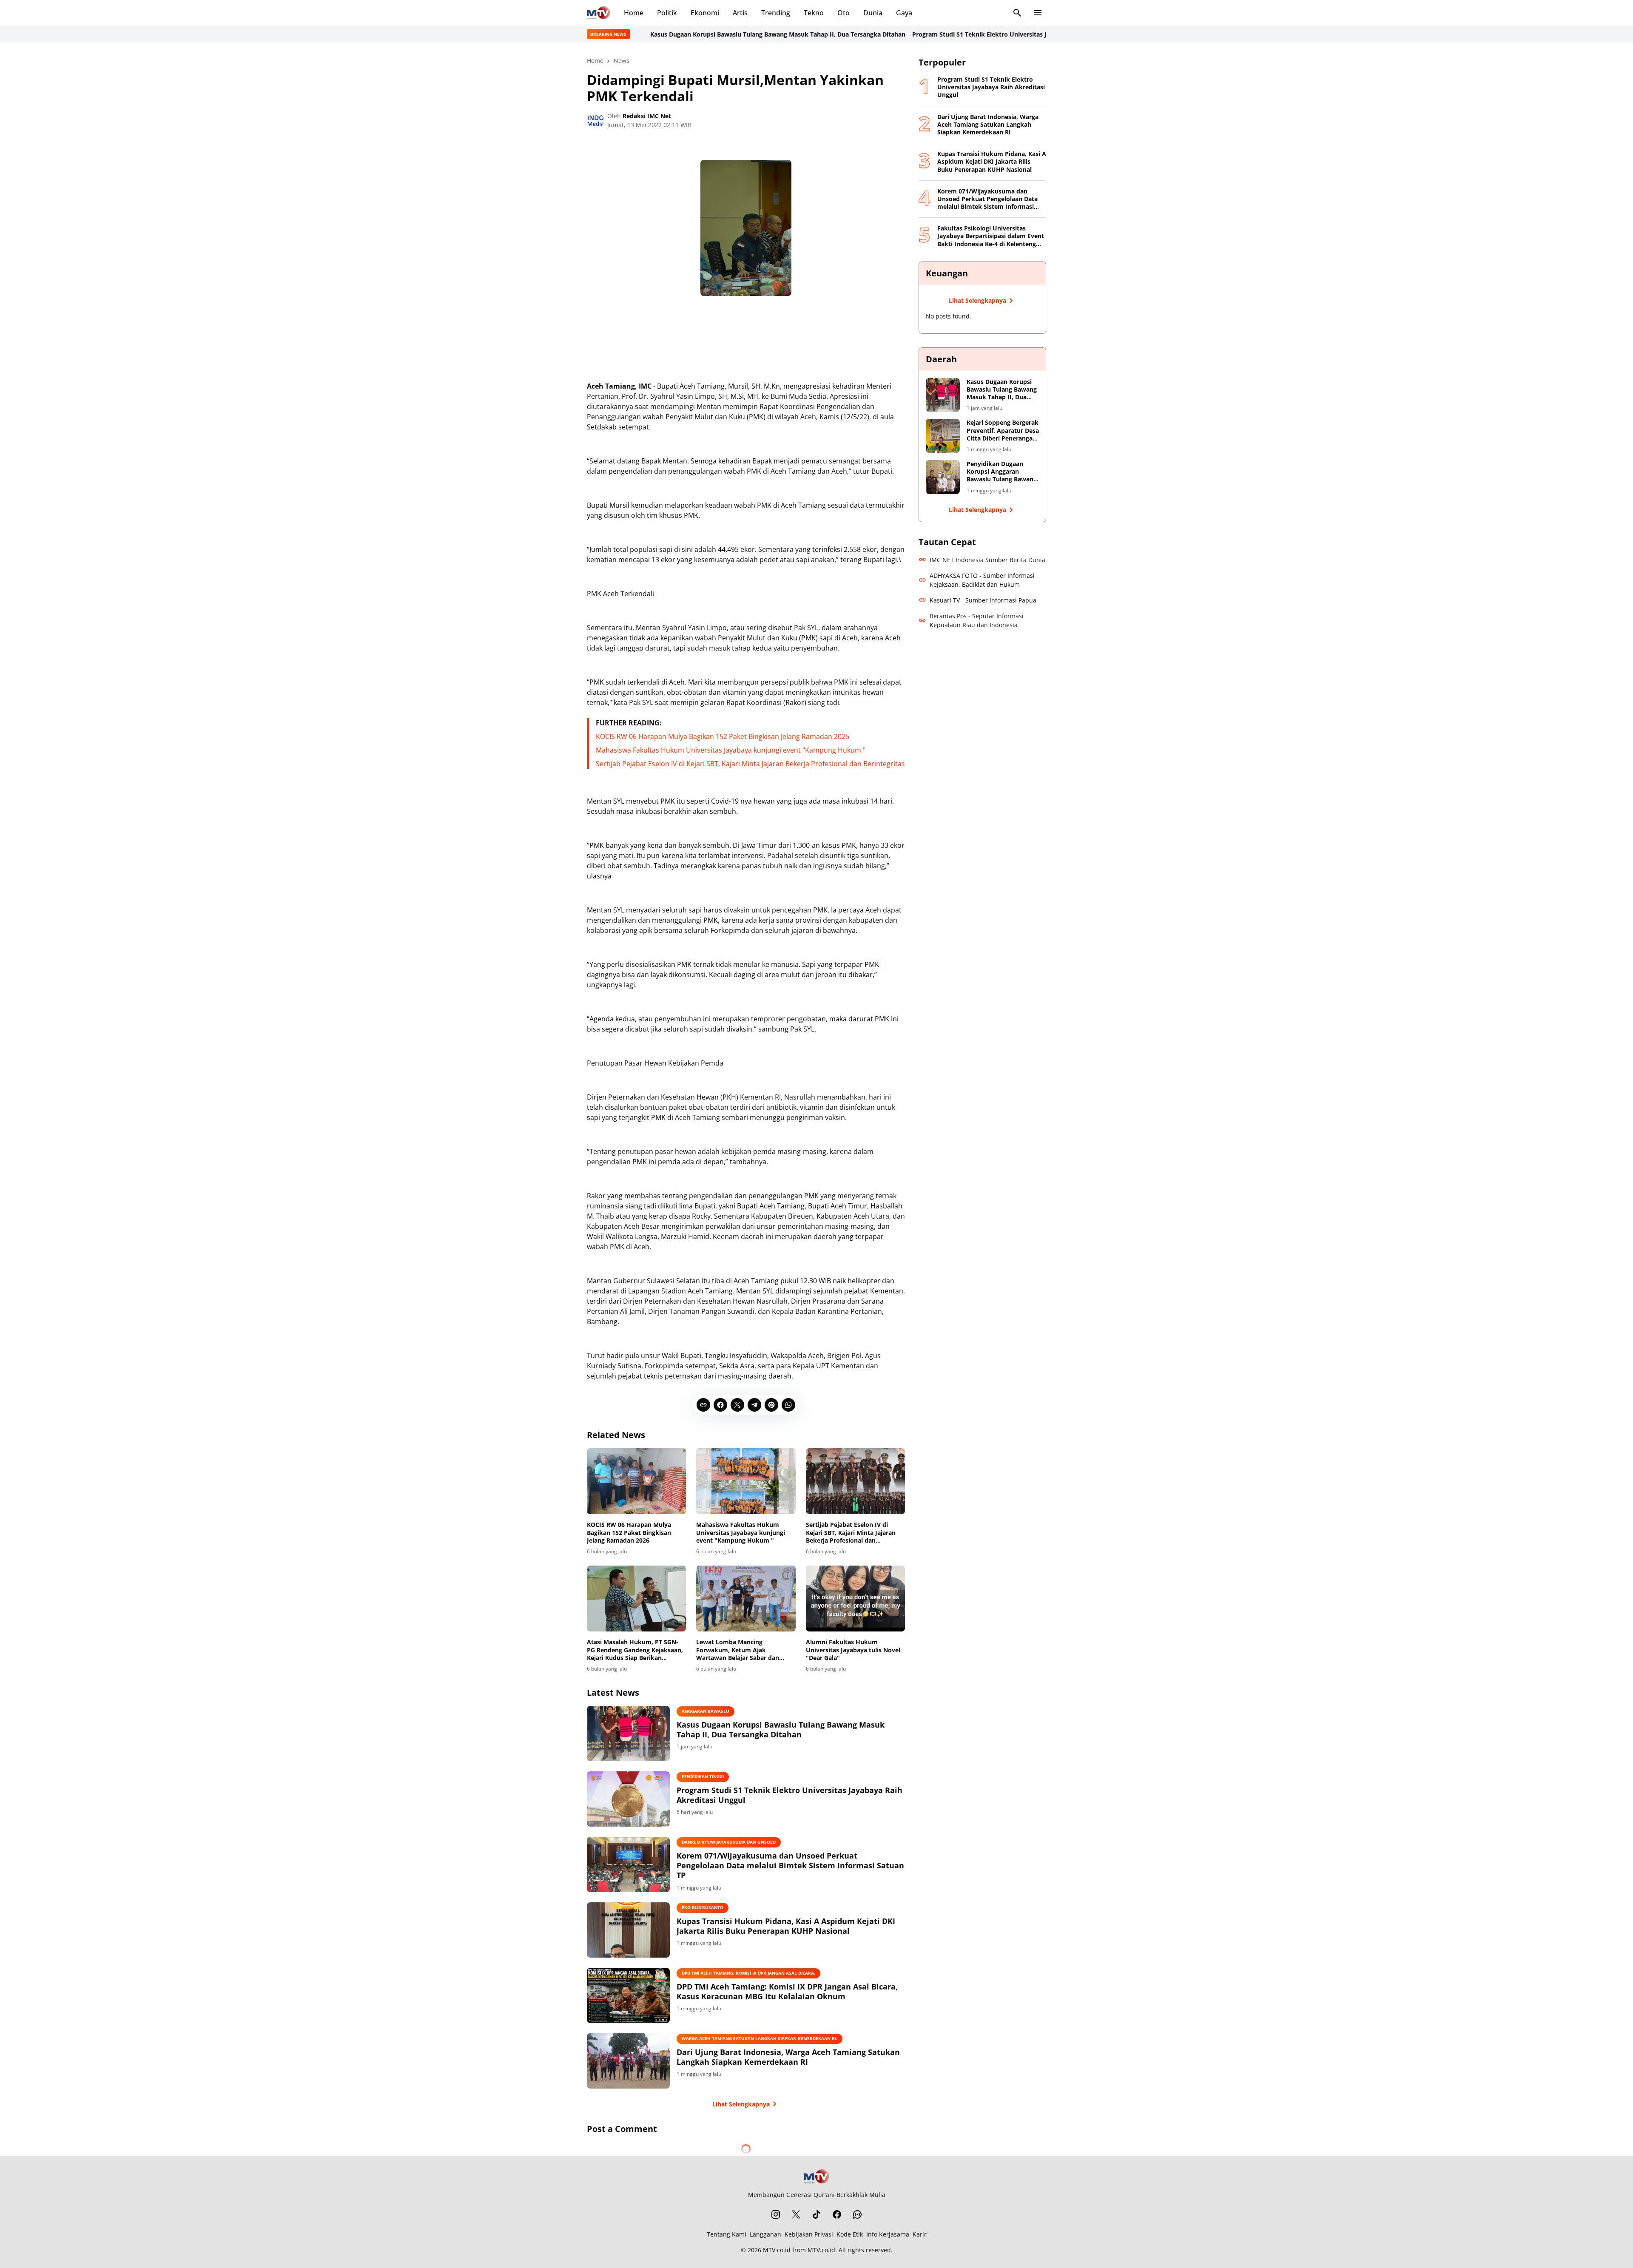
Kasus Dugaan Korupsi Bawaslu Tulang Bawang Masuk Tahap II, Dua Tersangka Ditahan (683, 34)
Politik (667, 13)
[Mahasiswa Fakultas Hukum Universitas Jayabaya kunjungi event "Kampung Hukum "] (746, 1481)
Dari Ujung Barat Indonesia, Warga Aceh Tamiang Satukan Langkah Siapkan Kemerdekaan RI (788, 2057)
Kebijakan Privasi (809, 2234)
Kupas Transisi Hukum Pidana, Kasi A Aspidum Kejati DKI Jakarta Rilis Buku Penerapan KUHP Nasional (786, 1926)
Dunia (873, 13)
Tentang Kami (727, 2234)
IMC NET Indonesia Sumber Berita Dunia (987, 560)
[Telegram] (754, 1405)
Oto (844, 13)
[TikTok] (816, 2214)
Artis (740, 13)
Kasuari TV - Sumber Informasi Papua (983, 600)
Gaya (904, 13)
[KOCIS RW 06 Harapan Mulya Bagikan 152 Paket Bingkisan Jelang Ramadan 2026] (636, 1481)
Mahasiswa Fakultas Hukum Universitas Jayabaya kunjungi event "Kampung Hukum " (731, 750)
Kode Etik (850, 2234)
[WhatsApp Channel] (857, 2214)
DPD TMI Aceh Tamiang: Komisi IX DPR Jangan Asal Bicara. (748, 1973)
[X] (737, 1405)
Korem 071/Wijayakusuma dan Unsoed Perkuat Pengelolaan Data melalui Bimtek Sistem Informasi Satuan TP (790, 1866)
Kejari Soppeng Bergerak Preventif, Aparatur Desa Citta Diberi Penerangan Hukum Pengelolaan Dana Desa (1003, 431)
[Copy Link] (703, 1405)
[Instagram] (776, 2214)
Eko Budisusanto (703, 1907)
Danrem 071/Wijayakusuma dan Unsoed (729, 1842)
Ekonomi (705, 13)
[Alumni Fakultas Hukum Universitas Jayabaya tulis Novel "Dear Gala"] (855, 1599)
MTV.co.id (777, 2250)
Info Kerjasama (888, 2234)
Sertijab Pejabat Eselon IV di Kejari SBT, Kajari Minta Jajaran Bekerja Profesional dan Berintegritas (750, 764)
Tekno (814, 13)
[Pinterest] (771, 1405)
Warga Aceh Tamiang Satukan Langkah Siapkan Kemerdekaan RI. (760, 2038)
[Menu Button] (1038, 13)
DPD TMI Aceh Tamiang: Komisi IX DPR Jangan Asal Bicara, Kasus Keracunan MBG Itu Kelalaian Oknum (787, 1992)
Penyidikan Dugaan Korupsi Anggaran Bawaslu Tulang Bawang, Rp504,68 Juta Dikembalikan (1003, 472)
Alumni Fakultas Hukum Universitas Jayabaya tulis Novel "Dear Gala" (853, 1650)
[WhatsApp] (788, 1405)
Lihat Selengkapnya (741, 2104)
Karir (920, 2234)
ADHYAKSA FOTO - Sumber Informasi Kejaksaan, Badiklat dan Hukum (982, 580)
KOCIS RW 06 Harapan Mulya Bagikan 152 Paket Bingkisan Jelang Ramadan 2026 (723, 736)
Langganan (765, 2234)
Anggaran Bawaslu (706, 1711)
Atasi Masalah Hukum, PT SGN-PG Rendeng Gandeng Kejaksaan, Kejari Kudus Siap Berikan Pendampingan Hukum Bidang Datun (635, 1650)
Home (634, 13)
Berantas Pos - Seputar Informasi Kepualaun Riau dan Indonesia (977, 620)
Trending (776, 13)
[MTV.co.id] (599, 13)
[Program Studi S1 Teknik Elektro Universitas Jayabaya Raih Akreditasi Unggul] (628, 1799)
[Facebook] (720, 1405)
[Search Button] (1017, 13)
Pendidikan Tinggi (703, 1776)
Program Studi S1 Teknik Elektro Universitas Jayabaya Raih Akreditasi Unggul (932, 34)
